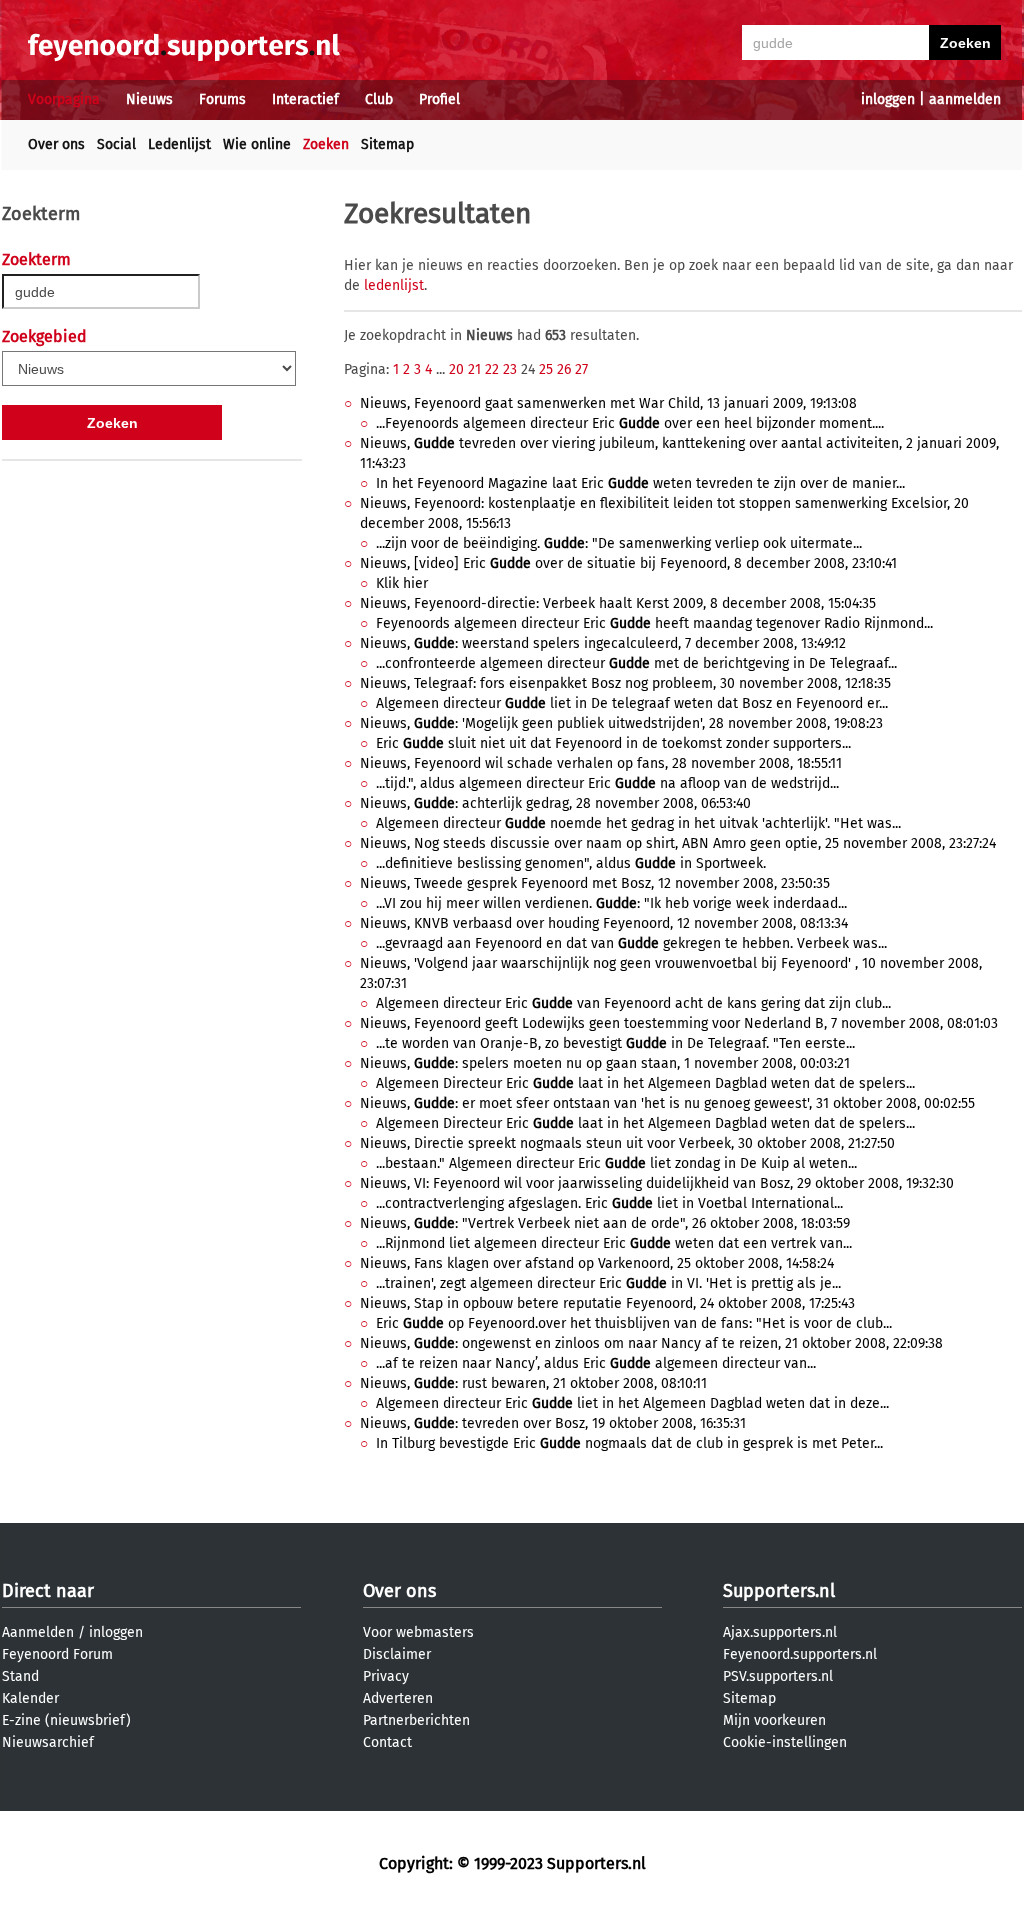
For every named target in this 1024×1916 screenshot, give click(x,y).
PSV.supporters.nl (778, 1676)
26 (564, 369)
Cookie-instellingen (785, 1742)
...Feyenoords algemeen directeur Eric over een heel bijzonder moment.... (630, 423)
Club (379, 99)
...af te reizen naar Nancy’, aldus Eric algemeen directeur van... (596, 1363)
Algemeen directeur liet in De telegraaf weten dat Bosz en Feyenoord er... (632, 703)
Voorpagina (64, 99)
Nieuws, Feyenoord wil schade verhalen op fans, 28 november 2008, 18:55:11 (601, 763)
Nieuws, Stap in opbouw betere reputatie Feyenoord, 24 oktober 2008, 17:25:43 (607, 1303)
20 (456, 369)
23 (510, 369)
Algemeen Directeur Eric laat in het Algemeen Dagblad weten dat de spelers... (645, 1083)
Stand (20, 1676)
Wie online (257, 144)
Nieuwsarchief (48, 1742)
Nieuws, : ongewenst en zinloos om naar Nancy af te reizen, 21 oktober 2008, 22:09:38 (651, 1343)
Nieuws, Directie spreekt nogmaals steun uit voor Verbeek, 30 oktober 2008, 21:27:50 (627, 1143)
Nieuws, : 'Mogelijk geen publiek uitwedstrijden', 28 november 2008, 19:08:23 (621, 723)
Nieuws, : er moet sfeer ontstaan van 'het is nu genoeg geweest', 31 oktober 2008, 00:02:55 (667, 1103)
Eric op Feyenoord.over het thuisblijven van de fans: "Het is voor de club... (634, 1323)
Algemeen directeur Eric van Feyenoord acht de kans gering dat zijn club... (633, 1003)
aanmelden (965, 99)
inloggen (888, 99)
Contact (387, 1742)
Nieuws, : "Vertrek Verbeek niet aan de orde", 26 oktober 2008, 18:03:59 (605, 1223)
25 (546, 369)
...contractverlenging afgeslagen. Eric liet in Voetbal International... (609, 1203)
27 (581, 369)
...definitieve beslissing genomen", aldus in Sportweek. (571, 863)
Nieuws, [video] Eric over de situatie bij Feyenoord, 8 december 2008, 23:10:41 (628, 563)
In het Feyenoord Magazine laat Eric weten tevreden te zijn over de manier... (640, 483)
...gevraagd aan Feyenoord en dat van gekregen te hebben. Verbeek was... (631, 943)
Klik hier (402, 583)
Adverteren (398, 1698)
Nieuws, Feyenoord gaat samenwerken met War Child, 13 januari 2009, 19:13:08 (608, 403)
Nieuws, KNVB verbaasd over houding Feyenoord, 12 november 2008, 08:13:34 (604, 923)
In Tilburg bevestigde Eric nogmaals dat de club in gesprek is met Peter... (629, 1443)
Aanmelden (38, 1632)
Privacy (386, 1676)
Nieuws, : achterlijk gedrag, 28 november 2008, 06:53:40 (555, 803)
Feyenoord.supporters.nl (800, 1654)
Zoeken (326, 144)
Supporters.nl (779, 1591)
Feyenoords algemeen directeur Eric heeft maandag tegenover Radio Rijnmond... (654, 623)
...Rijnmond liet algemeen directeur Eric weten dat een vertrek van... (614, 1243)
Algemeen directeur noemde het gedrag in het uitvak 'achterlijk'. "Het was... (638, 823)
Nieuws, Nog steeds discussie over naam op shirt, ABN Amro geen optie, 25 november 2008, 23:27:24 (678, 843)
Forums (222, 99)
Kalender (30, 1698)
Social (116, 144)
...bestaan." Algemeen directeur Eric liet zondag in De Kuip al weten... (616, 1163)
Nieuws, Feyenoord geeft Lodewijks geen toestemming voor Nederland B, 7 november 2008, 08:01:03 (679, 1023)
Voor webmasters (418, 1632)
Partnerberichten (416, 1720)
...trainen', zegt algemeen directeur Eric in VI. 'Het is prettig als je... (608, 1283)
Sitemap (387, 144)
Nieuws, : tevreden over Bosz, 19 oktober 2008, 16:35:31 (553, 1423)
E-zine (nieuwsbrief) (66, 1720)
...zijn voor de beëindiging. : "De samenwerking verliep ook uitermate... (619, 543)
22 (492, 369)
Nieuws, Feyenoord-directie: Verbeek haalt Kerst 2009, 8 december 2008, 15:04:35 (618, 603)
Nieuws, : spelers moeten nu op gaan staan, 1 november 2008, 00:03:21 (605, 1063)
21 (474, 369)
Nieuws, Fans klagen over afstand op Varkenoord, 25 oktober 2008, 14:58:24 (597, 1263)
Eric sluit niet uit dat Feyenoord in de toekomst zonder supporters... (613, 743)
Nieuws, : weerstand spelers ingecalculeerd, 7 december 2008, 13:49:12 (603, 643)
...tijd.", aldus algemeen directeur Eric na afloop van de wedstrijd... (607, 783)
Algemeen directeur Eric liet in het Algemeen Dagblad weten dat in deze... (632, 1403)
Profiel (439, 99)
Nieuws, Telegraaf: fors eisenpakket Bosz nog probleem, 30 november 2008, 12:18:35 (625, 683)
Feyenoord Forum (57, 1654)
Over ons (56, 144)
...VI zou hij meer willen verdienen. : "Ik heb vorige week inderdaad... (611, 903)
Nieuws (149, 99)
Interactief (305, 99)
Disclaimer (397, 1654)
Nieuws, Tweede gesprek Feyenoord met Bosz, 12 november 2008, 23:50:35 (595, 883)
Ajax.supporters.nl (780, 1632)
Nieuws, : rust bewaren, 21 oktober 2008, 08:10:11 (533, 1383)
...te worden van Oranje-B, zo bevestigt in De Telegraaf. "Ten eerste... (615, 1043)
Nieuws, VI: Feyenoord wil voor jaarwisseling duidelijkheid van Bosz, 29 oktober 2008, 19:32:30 (657, 1183)
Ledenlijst (179, 144)
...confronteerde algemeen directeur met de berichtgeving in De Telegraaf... (636, 663)
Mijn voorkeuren (774, 1720)
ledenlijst (394, 285)
